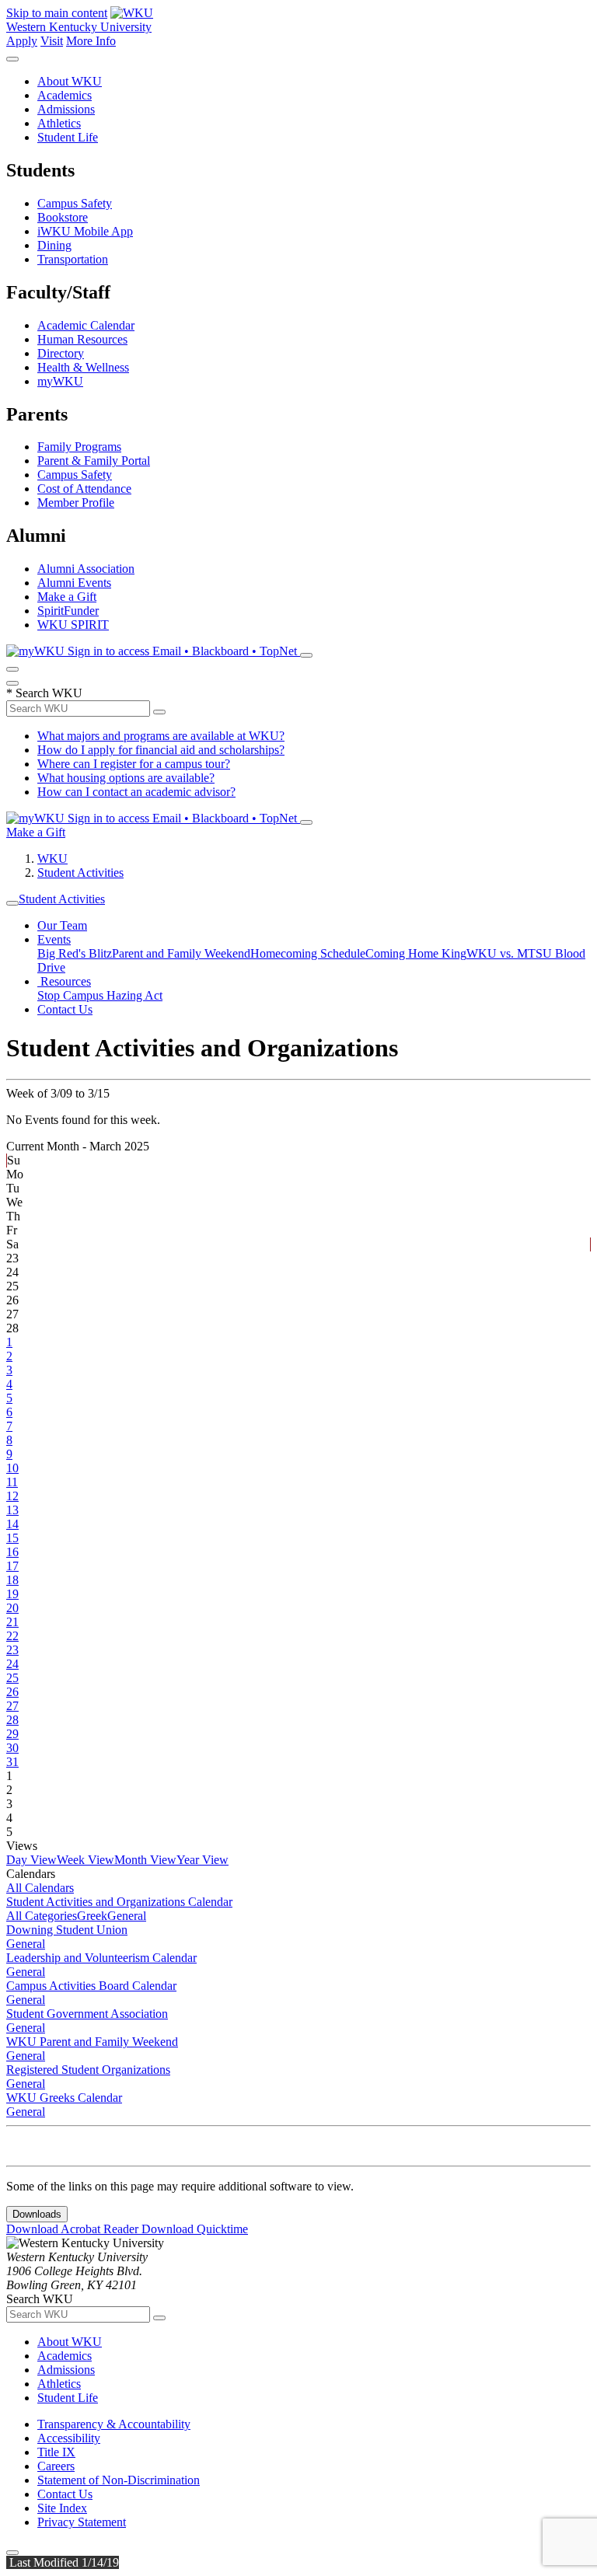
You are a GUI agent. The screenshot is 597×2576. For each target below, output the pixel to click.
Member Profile (76, 503)
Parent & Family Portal (94, 461)
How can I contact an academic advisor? (136, 792)
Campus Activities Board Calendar (91, 1986)
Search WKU (44, 693)
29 (12, 1734)
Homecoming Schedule (308, 953)
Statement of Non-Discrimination (119, 2480)
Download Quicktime (195, 2229)
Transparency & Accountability (114, 2424)
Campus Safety (75, 203)
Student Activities (80, 873)
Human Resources (82, 339)
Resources (64, 981)
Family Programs (79, 447)
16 (12, 1552)
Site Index (62, 2508)
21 (12, 1622)
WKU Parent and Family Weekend (92, 2042)
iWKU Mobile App (85, 231)
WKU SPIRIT (73, 625)
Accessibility (69, 2438)
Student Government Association (87, 2014)
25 (12, 1678)
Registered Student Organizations (88, 2070)
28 (12, 1720)
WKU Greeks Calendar (64, 2098)
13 (12, 1510)
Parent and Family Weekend (181, 953)
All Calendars (40, 1888)
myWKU (60, 381)
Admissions (66, 109)
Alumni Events (74, 583)
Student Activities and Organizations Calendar (119, 1902)
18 (12, 1580)
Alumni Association (86, 569)
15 (12, 1538)
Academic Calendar (86, 325)
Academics (65, 95)
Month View (145, 1860)
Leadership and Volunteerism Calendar (101, 1958)
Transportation (73, 259)
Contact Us (65, 1009)
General (127, 1916)
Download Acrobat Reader (74, 2229)
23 (12, 1650)
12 (12, 1496)
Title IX (56, 2452)
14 (12, 1524)
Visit (52, 41)
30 (12, 1748)
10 (12, 1468)
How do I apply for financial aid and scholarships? (161, 750)
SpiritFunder (68, 611)
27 (12, 1706)
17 (12, 1566)
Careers (56, 2466)
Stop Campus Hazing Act (100, 995)
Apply (22, 41)
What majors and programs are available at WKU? (161, 736)
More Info (91, 41)
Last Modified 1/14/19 (63, 2562)
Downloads (37, 2214)
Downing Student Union (67, 1930)
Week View (86, 1860)
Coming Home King (416, 953)
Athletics (59, 123)
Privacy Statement (82, 2522)
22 (12, 1636)
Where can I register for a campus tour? (134, 764)
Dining (54, 245)
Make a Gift (67, 597)
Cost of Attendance (84, 489)
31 (12, 1762)
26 (12, 1692)
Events (54, 939)
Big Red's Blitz (75, 953)
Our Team (62, 925)
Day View (31, 1860)
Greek (92, 1916)
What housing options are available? (126, 778)
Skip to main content (57, 13)
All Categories (42, 1916)
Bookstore (63, 217)
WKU (52, 859)
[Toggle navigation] (12, 903)
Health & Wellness (83, 367)
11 (12, 1482)
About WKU (70, 81)
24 (12, 1664)
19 (12, 1594)
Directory (61, 353)
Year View (202, 1860)
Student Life (68, 137)
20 (12, 1608)
